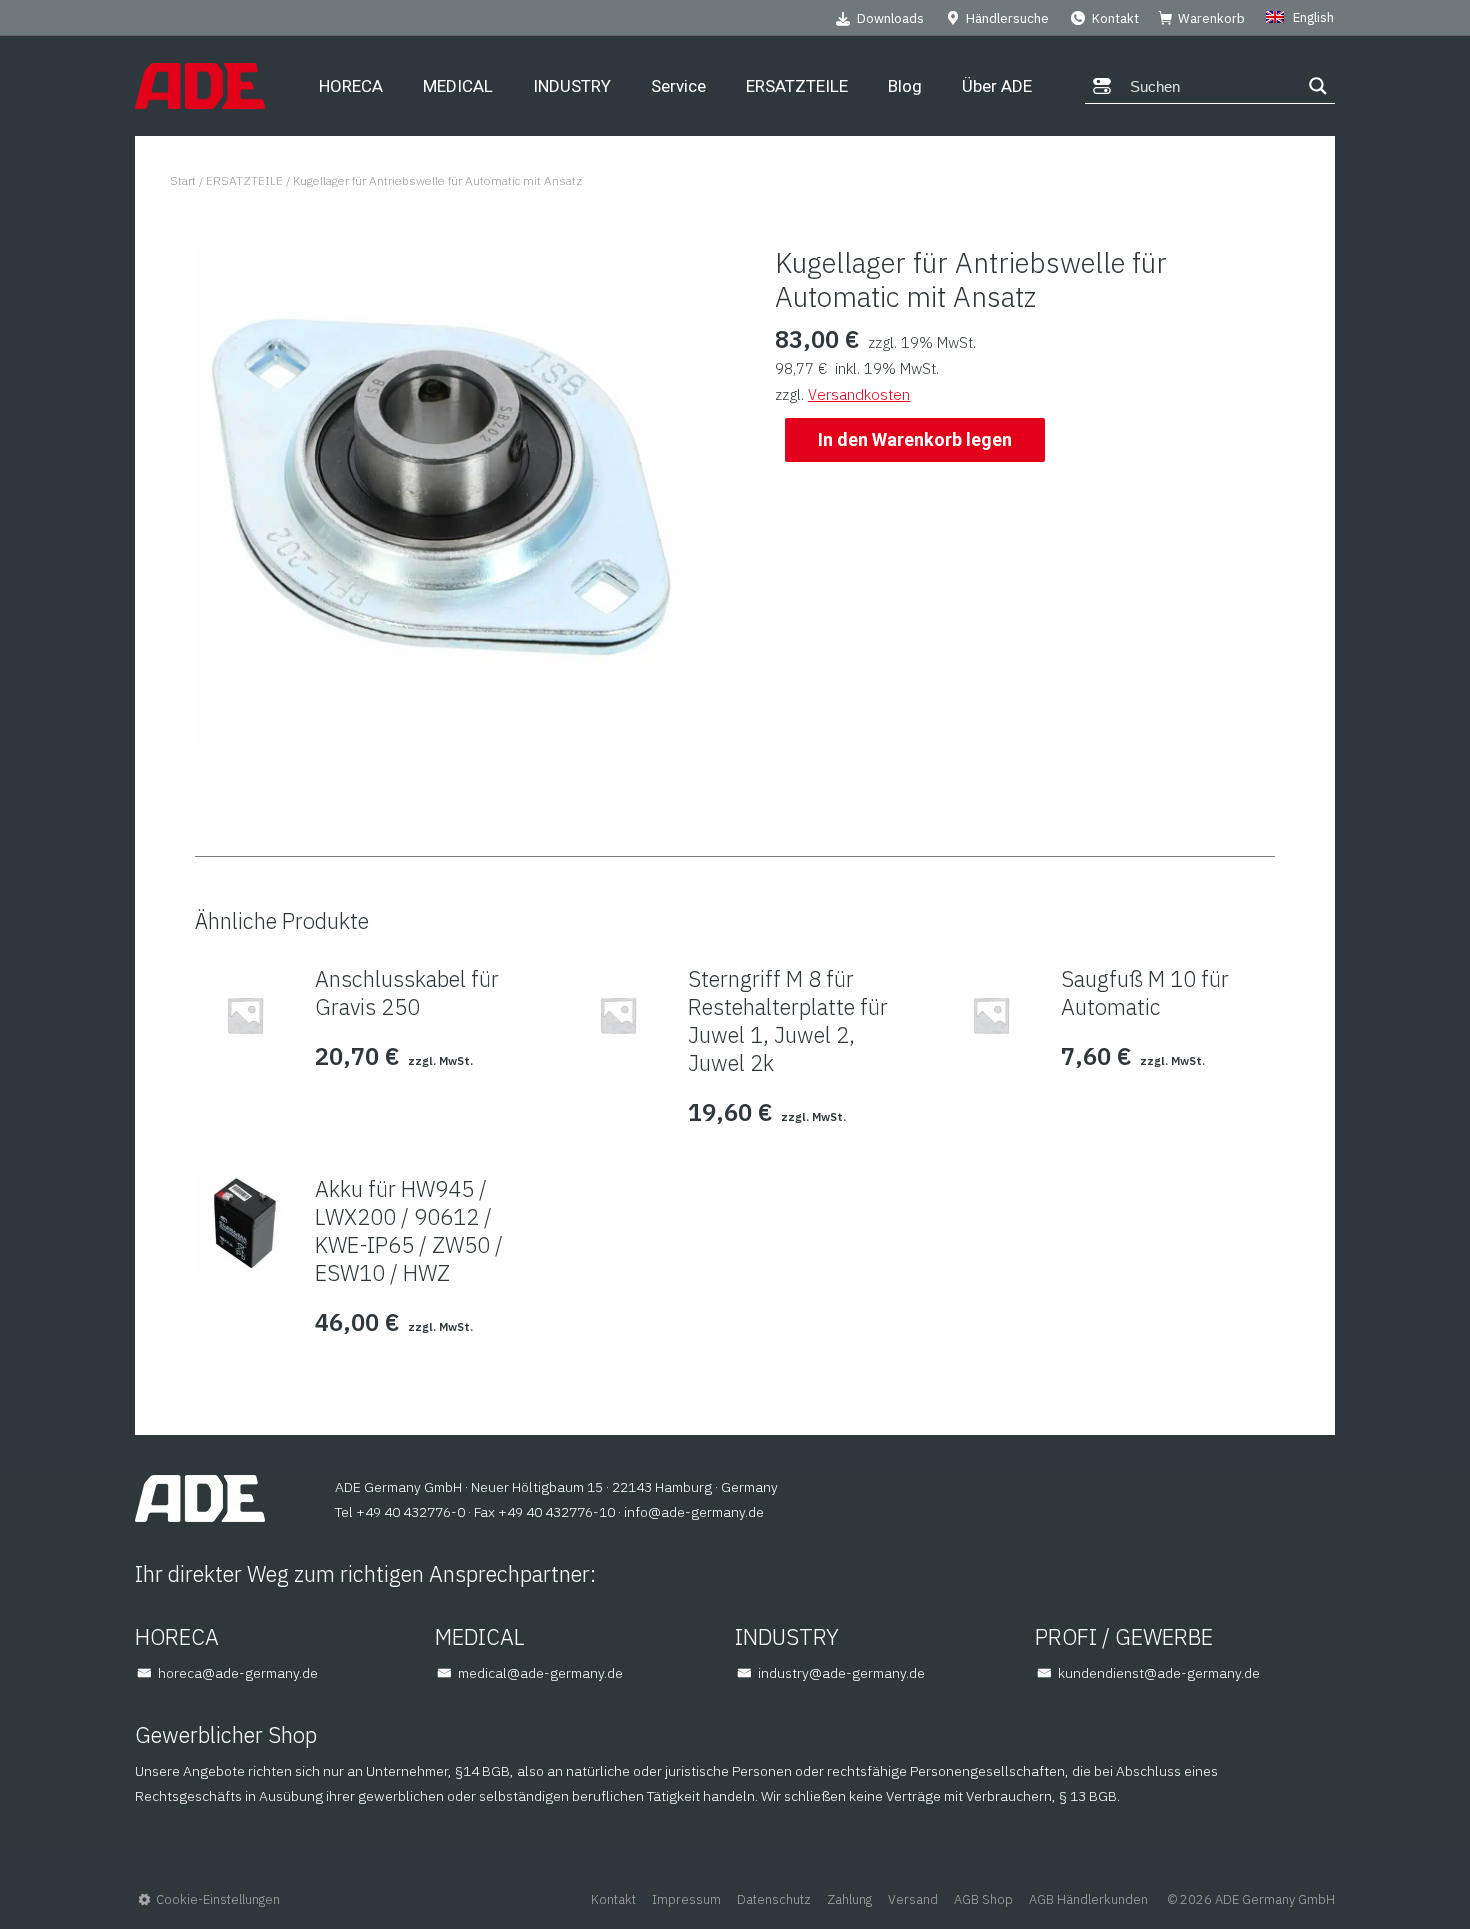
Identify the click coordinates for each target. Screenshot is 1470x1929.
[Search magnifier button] (1318, 86)
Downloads (890, 18)
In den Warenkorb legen (915, 439)
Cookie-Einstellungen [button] (218, 1899)
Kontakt (1115, 18)
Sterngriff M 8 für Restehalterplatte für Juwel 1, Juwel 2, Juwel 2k (788, 1021)
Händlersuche (1007, 18)
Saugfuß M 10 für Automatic (1145, 993)
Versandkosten (859, 394)
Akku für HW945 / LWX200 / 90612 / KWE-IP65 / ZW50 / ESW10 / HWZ (409, 1231)
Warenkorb (1211, 18)
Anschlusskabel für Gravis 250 (407, 993)
